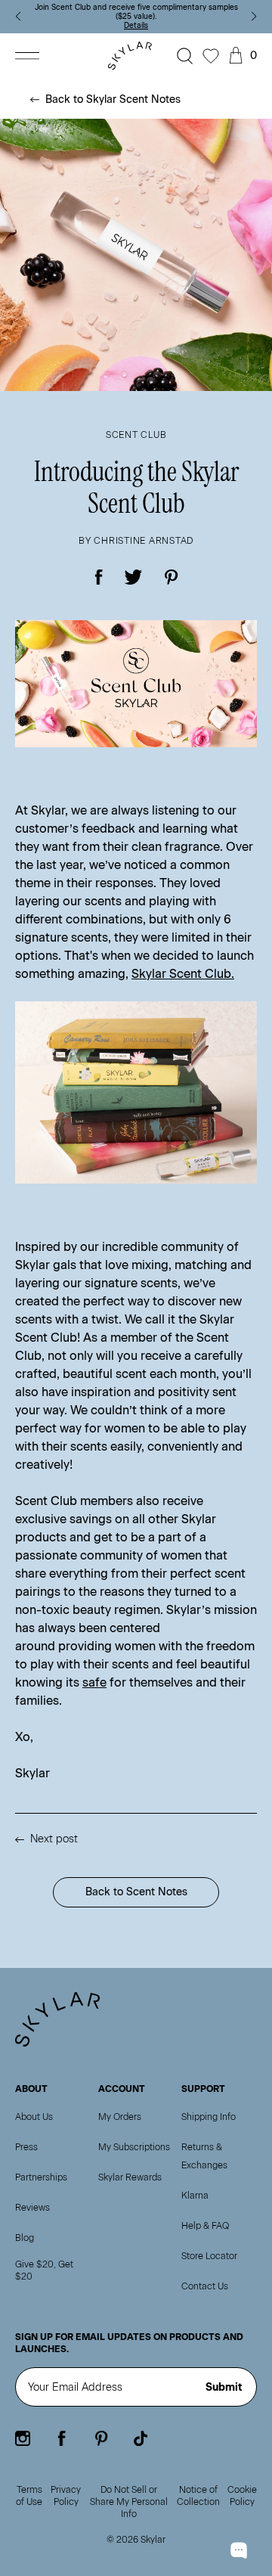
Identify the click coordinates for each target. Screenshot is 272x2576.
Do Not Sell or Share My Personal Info (129, 2502)
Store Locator (209, 2256)
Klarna (195, 2196)
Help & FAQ (205, 2226)
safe (94, 1682)
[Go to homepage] (133, 56)
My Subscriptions (134, 2147)
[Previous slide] (18, 17)
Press (26, 2147)
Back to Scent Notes (136, 1892)
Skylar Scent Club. (183, 974)
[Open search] (185, 56)
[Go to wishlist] (211, 56)
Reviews (32, 2208)
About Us (34, 2117)
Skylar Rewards (130, 2177)
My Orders (120, 2117)
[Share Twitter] (134, 577)
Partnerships (41, 2177)
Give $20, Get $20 (44, 2270)
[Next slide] (254, 17)
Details (136, 25)
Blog (25, 2238)
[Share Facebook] (99, 577)
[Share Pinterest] (171, 577)
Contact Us (205, 2286)
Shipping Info (209, 2117)
